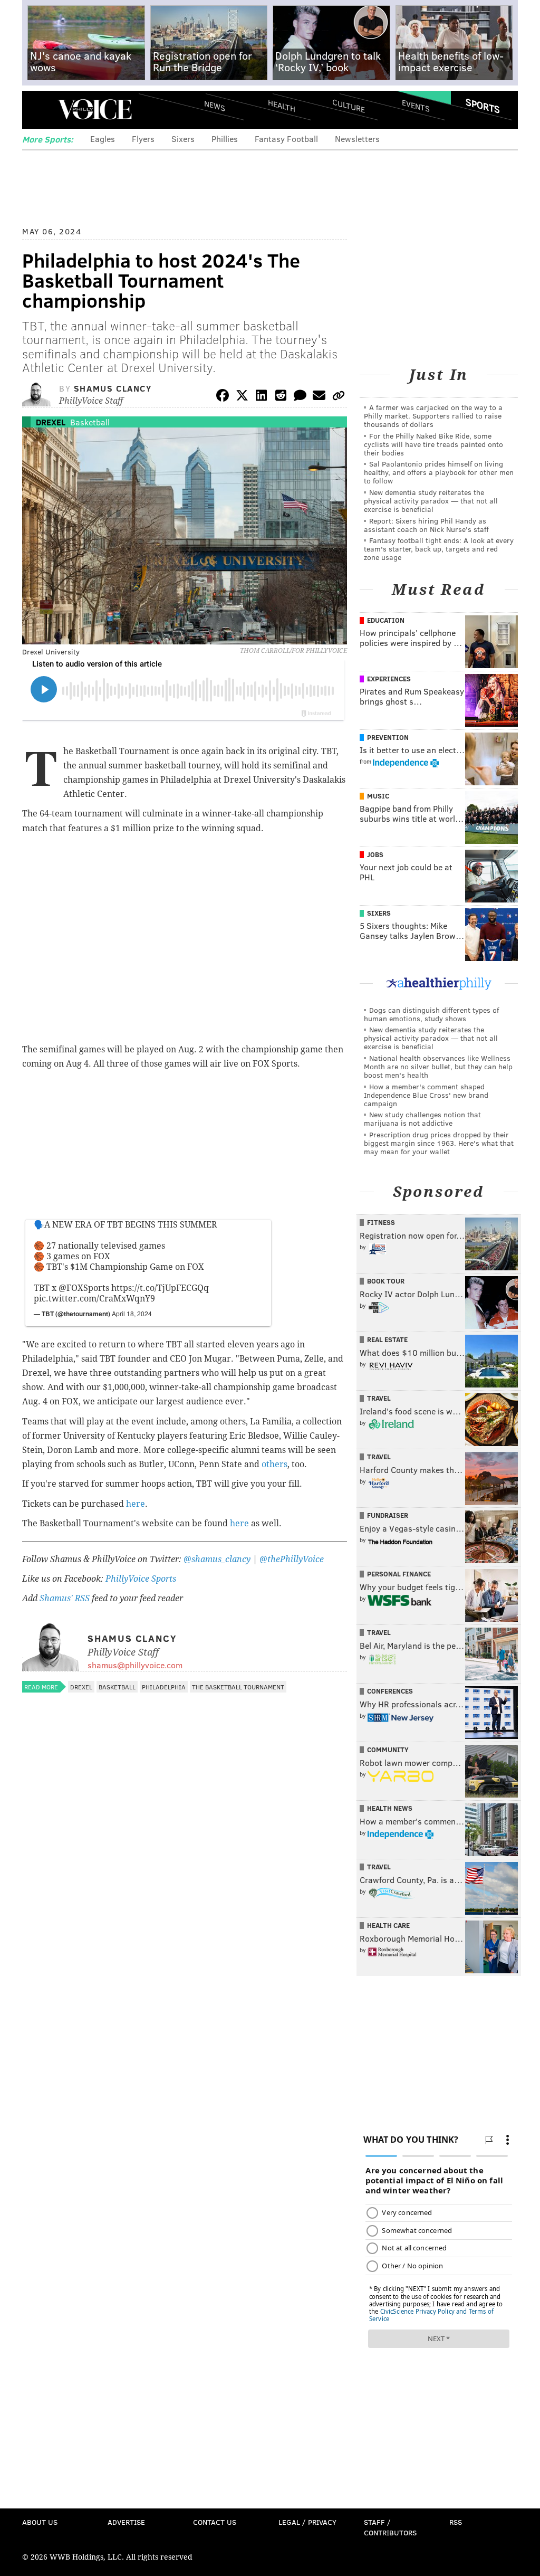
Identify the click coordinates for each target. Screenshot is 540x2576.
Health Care (388, 1925)
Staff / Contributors (390, 2527)
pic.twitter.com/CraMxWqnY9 (94, 1299)
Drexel (51, 422)
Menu (39, 110)
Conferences (390, 1691)
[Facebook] (223, 397)
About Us (40, 2522)
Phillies (225, 139)
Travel (379, 1398)
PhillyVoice (95, 109)
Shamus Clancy (113, 388)
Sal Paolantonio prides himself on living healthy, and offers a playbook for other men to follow (439, 472)
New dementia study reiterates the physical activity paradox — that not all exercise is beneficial (431, 501)
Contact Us (215, 2522)
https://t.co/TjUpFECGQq (160, 1288)
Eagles (103, 139)
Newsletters (357, 139)
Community (388, 1750)
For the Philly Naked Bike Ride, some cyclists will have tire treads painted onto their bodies (433, 444)
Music (378, 796)
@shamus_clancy (217, 1559)
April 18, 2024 (132, 1313)
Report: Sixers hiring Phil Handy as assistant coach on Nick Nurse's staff (426, 525)
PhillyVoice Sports (141, 1579)
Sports (483, 106)
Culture (349, 106)
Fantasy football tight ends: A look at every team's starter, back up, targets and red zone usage (439, 549)
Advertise (126, 2522)
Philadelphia (164, 1687)
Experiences (389, 679)
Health (282, 106)
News (215, 106)
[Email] (319, 397)
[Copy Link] (339, 397)
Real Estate (387, 1339)
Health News (390, 1808)
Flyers (143, 139)
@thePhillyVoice (292, 1559)
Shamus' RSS (65, 1598)
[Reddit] (281, 397)
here (136, 1504)
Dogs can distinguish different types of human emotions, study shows (431, 1014)
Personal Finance (399, 1574)
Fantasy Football (286, 139)
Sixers (183, 139)
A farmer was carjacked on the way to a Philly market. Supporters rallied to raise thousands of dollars (433, 416)
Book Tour (386, 1281)
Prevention (388, 737)
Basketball (90, 422)
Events (416, 106)
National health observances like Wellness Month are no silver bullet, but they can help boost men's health (438, 1066)
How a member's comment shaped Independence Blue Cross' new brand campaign (426, 1095)
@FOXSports (84, 1288)
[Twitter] (242, 397)
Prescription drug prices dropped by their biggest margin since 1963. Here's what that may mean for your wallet (439, 1143)
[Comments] (300, 397)
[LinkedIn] (262, 397)
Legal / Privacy (307, 2522)
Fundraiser (388, 1515)
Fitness (381, 1222)
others (274, 1464)
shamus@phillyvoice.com (135, 1665)
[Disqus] (185, 1979)
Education (386, 620)
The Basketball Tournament (238, 1687)
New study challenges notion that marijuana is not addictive (422, 1119)
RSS (456, 2522)
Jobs (375, 854)
